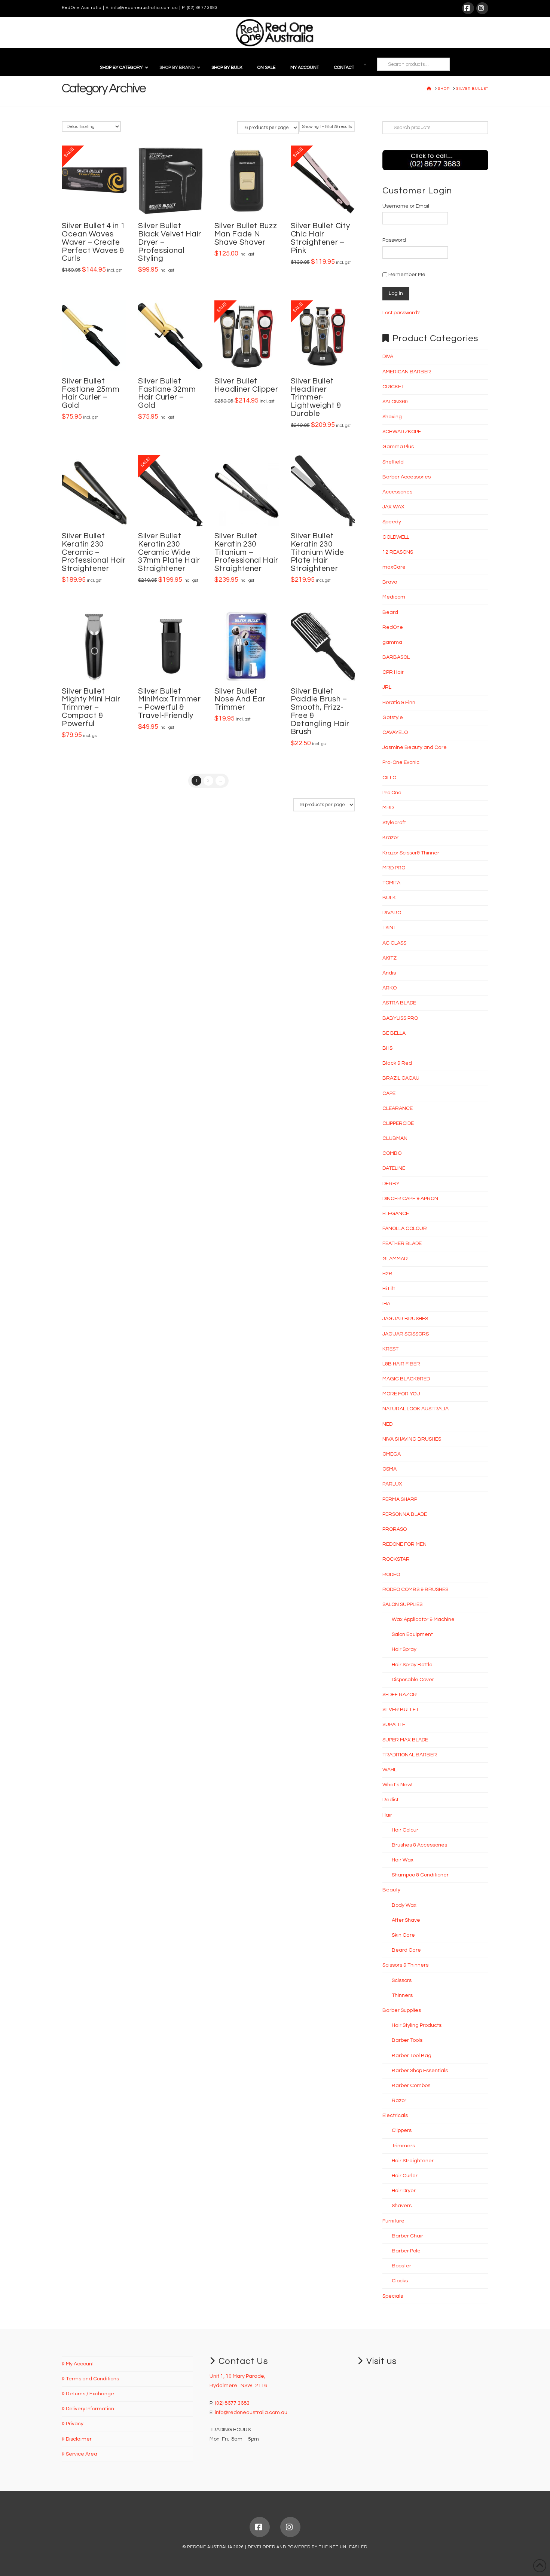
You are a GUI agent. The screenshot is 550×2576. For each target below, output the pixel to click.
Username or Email (406, 206)
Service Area (82, 2454)
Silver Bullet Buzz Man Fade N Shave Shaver (246, 234)
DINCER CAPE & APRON (410, 1199)
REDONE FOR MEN (404, 1544)
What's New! (397, 1785)
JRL (387, 687)
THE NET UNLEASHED (343, 2547)
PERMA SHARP (400, 1499)
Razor (399, 2101)
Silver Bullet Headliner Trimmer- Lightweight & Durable (316, 397)
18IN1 (389, 928)
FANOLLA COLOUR (405, 1229)
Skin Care (403, 1935)
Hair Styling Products (417, 2025)
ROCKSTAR (396, 1559)
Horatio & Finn (399, 703)
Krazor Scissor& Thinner (411, 853)
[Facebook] (468, 8)
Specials (393, 2296)
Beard (390, 612)
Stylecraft (394, 823)
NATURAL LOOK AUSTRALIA (415, 1409)
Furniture (393, 2221)
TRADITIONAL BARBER (410, 1755)
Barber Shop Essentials (420, 2071)
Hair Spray (404, 1649)
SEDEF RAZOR (400, 1695)
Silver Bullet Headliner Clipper (246, 385)
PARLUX (392, 1484)
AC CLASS (394, 943)
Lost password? (401, 313)
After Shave (406, 1920)
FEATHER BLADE (402, 1243)
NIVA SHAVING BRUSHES (412, 1439)
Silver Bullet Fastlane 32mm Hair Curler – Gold (167, 393)
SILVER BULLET (401, 1710)
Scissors (402, 1980)
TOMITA (391, 883)
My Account (80, 2364)
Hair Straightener (413, 2161)
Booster (401, 2266)
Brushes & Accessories (419, 1845)
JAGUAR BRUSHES (405, 1319)
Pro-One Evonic (401, 762)
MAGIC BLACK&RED (406, 1379)
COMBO (392, 1153)
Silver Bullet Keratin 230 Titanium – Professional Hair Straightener (246, 552)
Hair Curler (405, 2176)
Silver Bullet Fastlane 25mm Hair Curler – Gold (91, 393)
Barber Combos (411, 2086)
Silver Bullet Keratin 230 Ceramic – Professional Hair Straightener (94, 552)
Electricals (395, 2115)
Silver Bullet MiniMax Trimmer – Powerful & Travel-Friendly (169, 703)
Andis (389, 973)
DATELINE (394, 1168)
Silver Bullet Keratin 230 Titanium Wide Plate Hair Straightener (317, 552)
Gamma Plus (398, 447)
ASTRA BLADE (399, 1003)
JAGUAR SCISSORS (406, 1334)
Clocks (400, 2281)
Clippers (402, 2130)
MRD (388, 808)
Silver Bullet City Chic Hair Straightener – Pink (320, 238)
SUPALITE (394, 1725)
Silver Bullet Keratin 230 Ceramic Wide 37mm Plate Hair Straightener (169, 552)
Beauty (391, 1890)
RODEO (391, 1575)
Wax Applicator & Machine (423, 1619)
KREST (390, 1349)
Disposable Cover (413, 1680)
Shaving (392, 417)
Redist (390, 1800)
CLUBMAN (395, 1138)
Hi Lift (389, 1289)
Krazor (390, 838)
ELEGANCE (396, 1214)
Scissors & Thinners (405, 1965)
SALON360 (395, 402)
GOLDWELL (396, 537)
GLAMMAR (395, 1259)
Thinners (402, 1995)
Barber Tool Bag (412, 2056)
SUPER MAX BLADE (405, 1740)
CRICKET (393, 387)
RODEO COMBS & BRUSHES (415, 1590)
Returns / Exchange (90, 2394)
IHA (386, 1304)
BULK (389, 898)
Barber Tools (407, 2040)
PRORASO (395, 1529)
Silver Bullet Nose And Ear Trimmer (240, 699)
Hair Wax (403, 1860)
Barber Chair (407, 2236)
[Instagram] (482, 8)
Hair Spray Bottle (412, 1665)
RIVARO (392, 913)
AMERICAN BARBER (407, 372)
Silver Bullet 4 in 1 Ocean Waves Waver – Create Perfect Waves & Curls (93, 242)
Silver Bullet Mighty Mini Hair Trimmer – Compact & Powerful (91, 707)
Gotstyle (393, 718)
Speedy (392, 522)
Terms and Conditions (92, 2379)
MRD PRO (394, 868)
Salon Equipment (412, 1634)
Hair (387, 1815)
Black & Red (397, 1063)
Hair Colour (405, 1830)
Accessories (397, 492)
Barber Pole (406, 2251)
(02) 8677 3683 (202, 8)
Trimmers (403, 2146)
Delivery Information (90, 2409)
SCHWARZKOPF (402, 432)
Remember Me (406, 275)
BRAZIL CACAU (401, 1078)
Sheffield (393, 462)
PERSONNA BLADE (405, 1514)
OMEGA (392, 1454)
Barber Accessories (407, 477)
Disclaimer (79, 2439)
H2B (387, 1274)
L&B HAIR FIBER (401, 1364)
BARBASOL (396, 657)
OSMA (389, 1469)
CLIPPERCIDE (398, 1123)
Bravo (390, 582)
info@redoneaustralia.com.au (144, 8)
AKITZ (389, 958)
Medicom (394, 597)
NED (387, 1424)
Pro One (392, 793)
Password (394, 240)
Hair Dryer (404, 2191)
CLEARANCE (398, 1108)
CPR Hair (393, 672)
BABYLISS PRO (400, 1018)
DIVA (388, 357)
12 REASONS (398, 552)
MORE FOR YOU (401, 1394)
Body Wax (404, 1905)
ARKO (389, 988)
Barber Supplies (402, 2010)
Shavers (402, 2206)
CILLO (389, 778)
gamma (392, 642)
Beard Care (406, 1950)
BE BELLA (394, 1033)
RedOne (393, 627)
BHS (387, 1048)
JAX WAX (393, 507)
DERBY (391, 1184)
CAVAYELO (395, 732)
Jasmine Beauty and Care (415, 747)
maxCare (394, 567)
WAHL (389, 1770)
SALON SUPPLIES (402, 1604)
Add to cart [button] (97, 203)
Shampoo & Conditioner (420, 1875)
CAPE (389, 1093)
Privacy (75, 2424)
